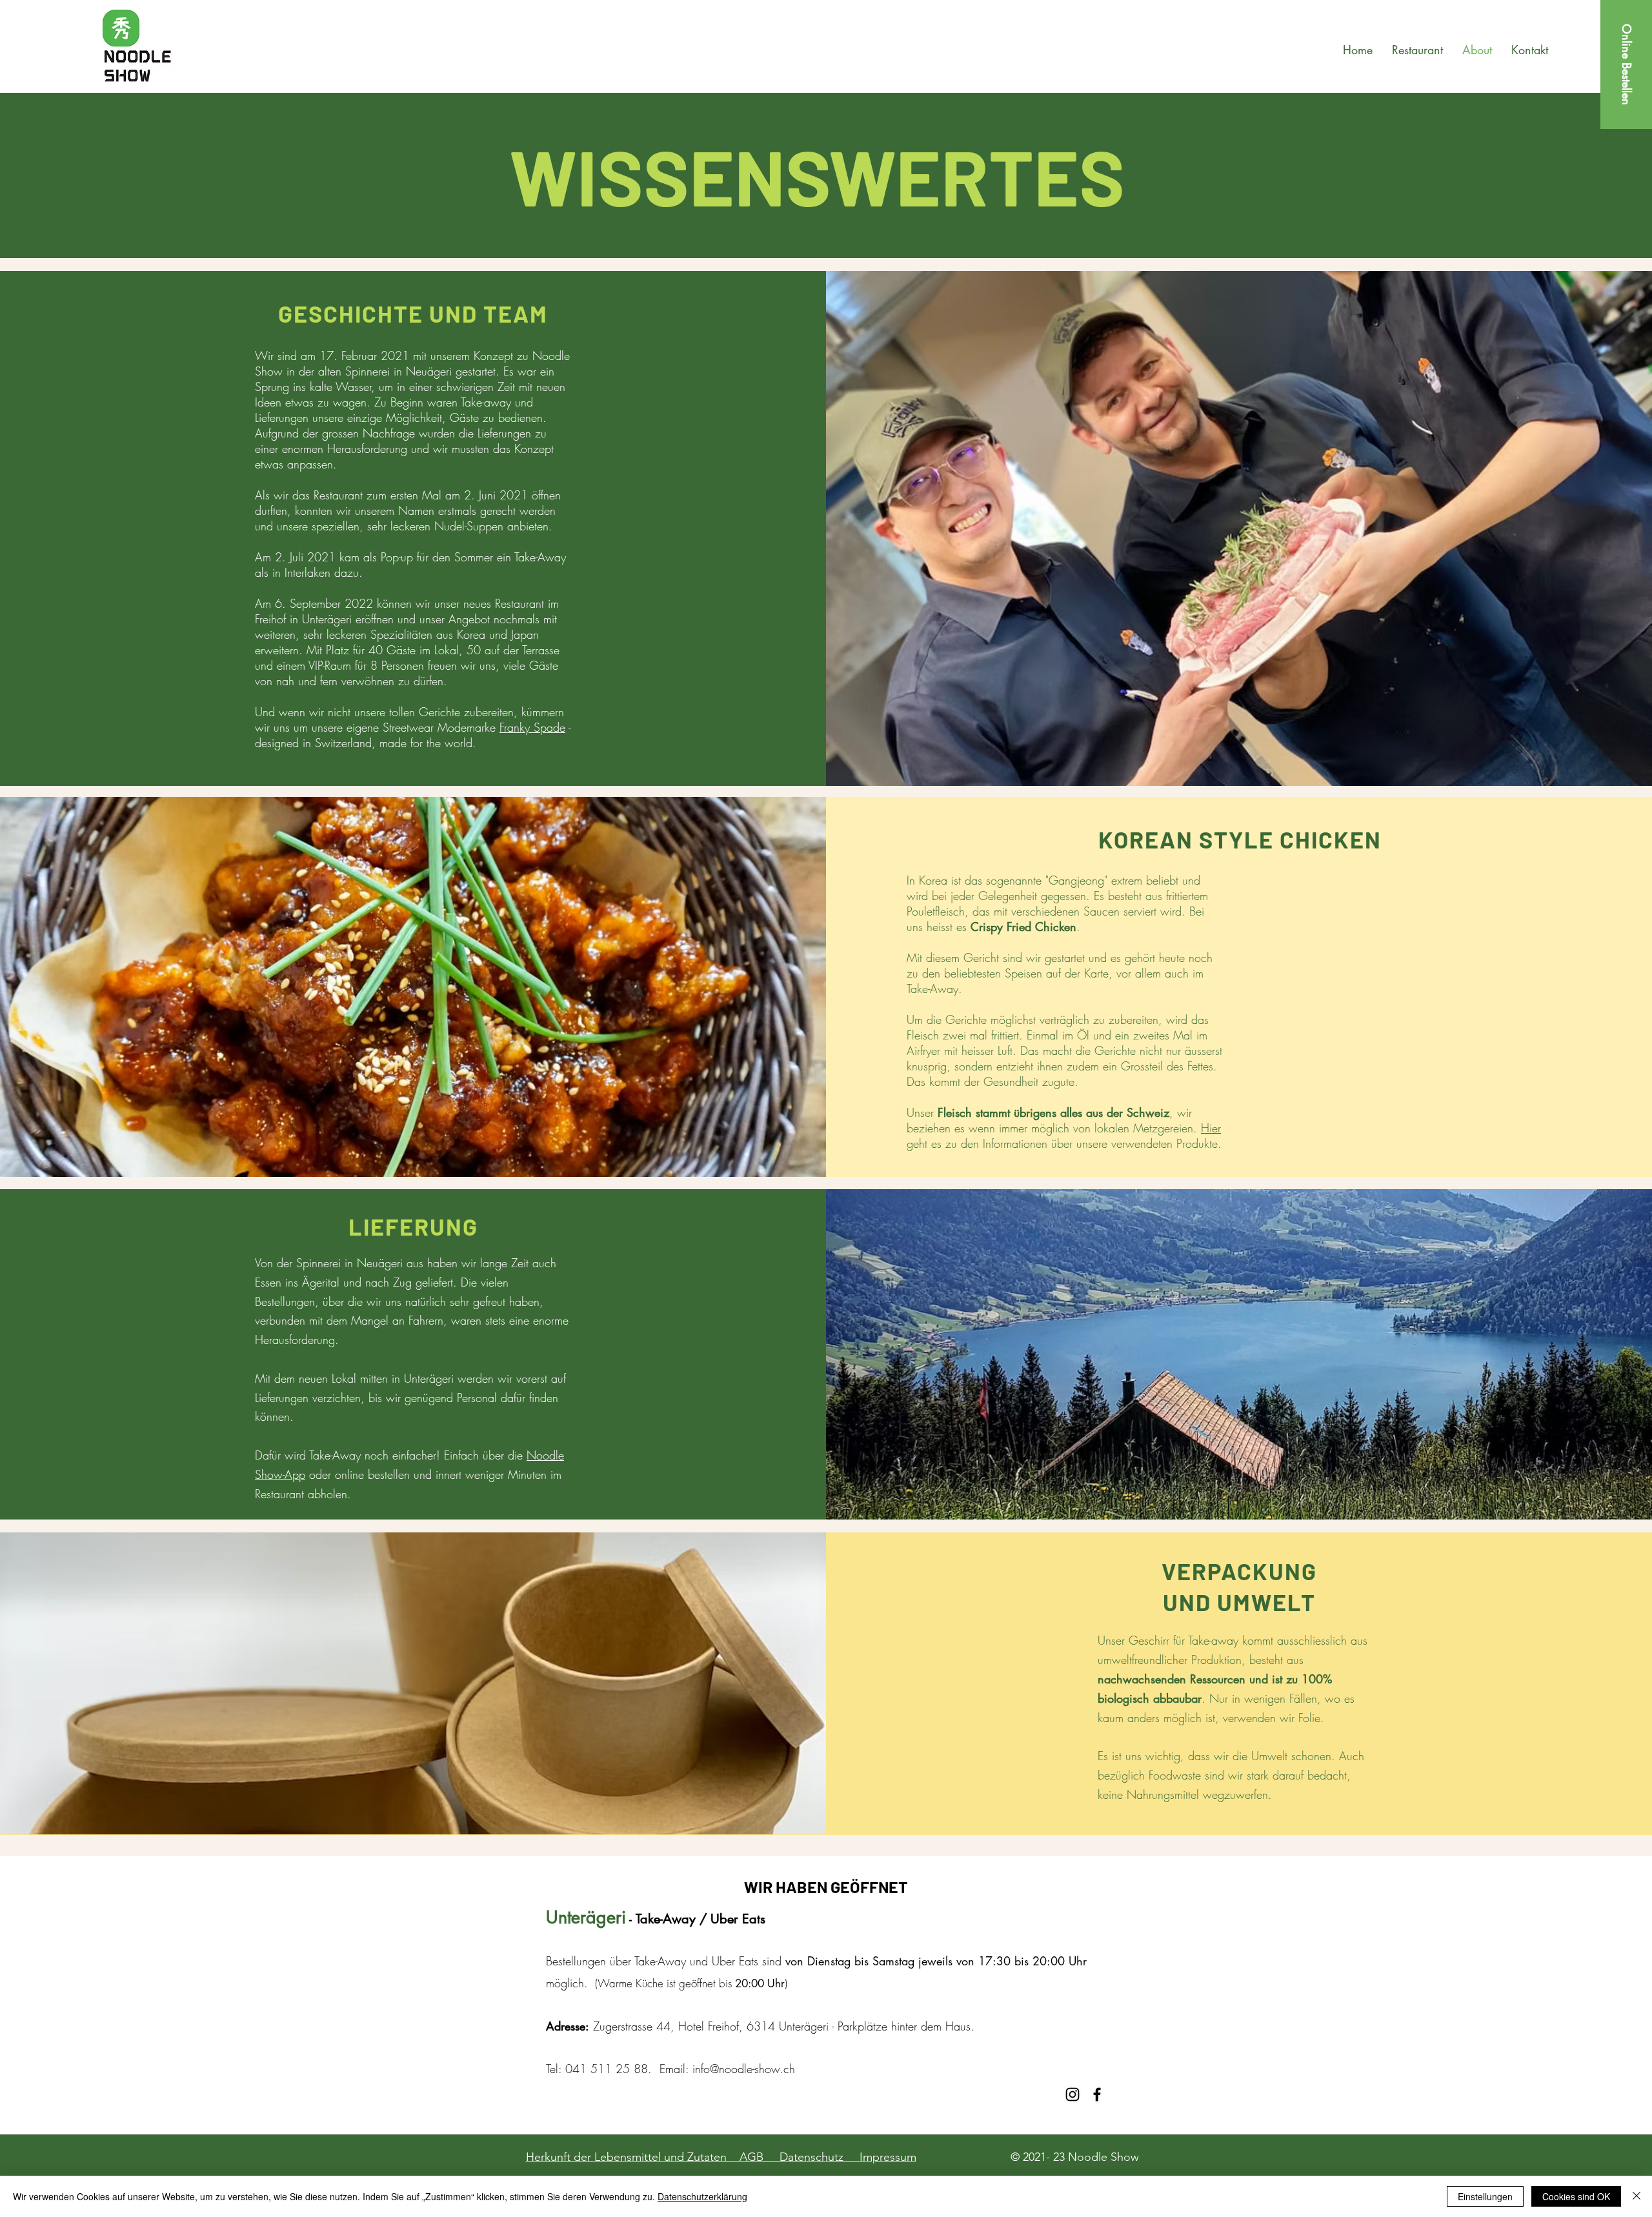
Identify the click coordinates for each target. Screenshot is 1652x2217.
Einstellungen (1485, 2196)
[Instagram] (1073, 2094)
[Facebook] (1097, 2094)
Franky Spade (532, 727)
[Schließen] (1637, 2196)
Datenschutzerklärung (702, 2196)
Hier (1211, 1128)
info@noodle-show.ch (744, 2069)
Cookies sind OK (1576, 2196)
